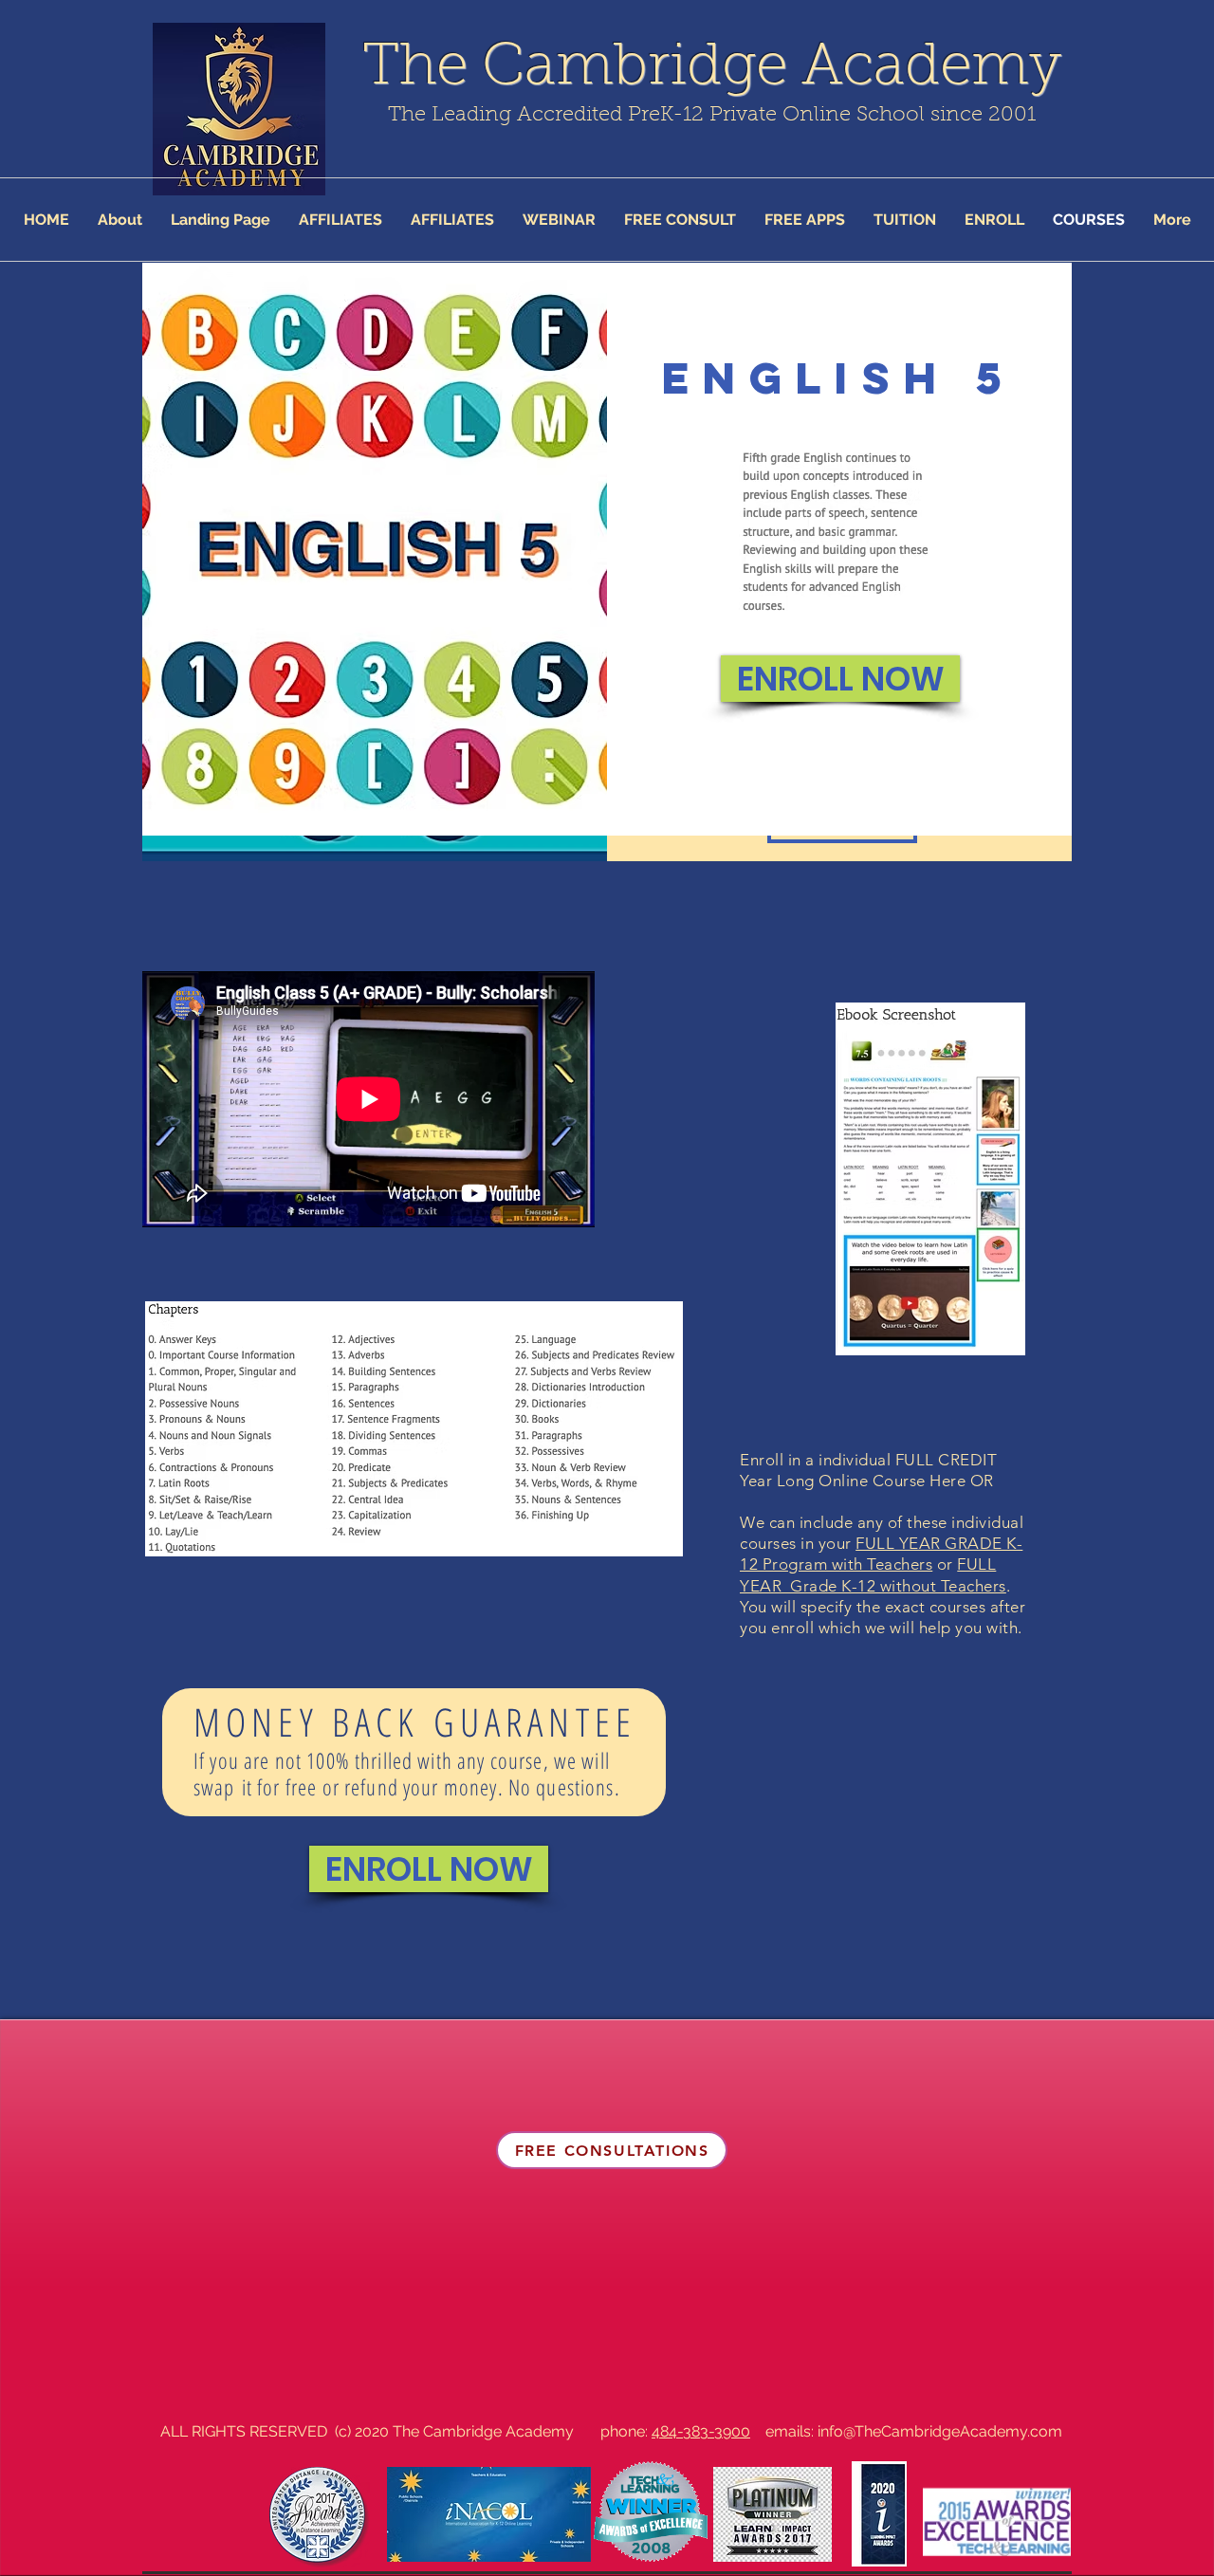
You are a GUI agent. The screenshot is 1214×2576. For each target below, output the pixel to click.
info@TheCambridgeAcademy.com (940, 2431)
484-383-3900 (701, 2431)
